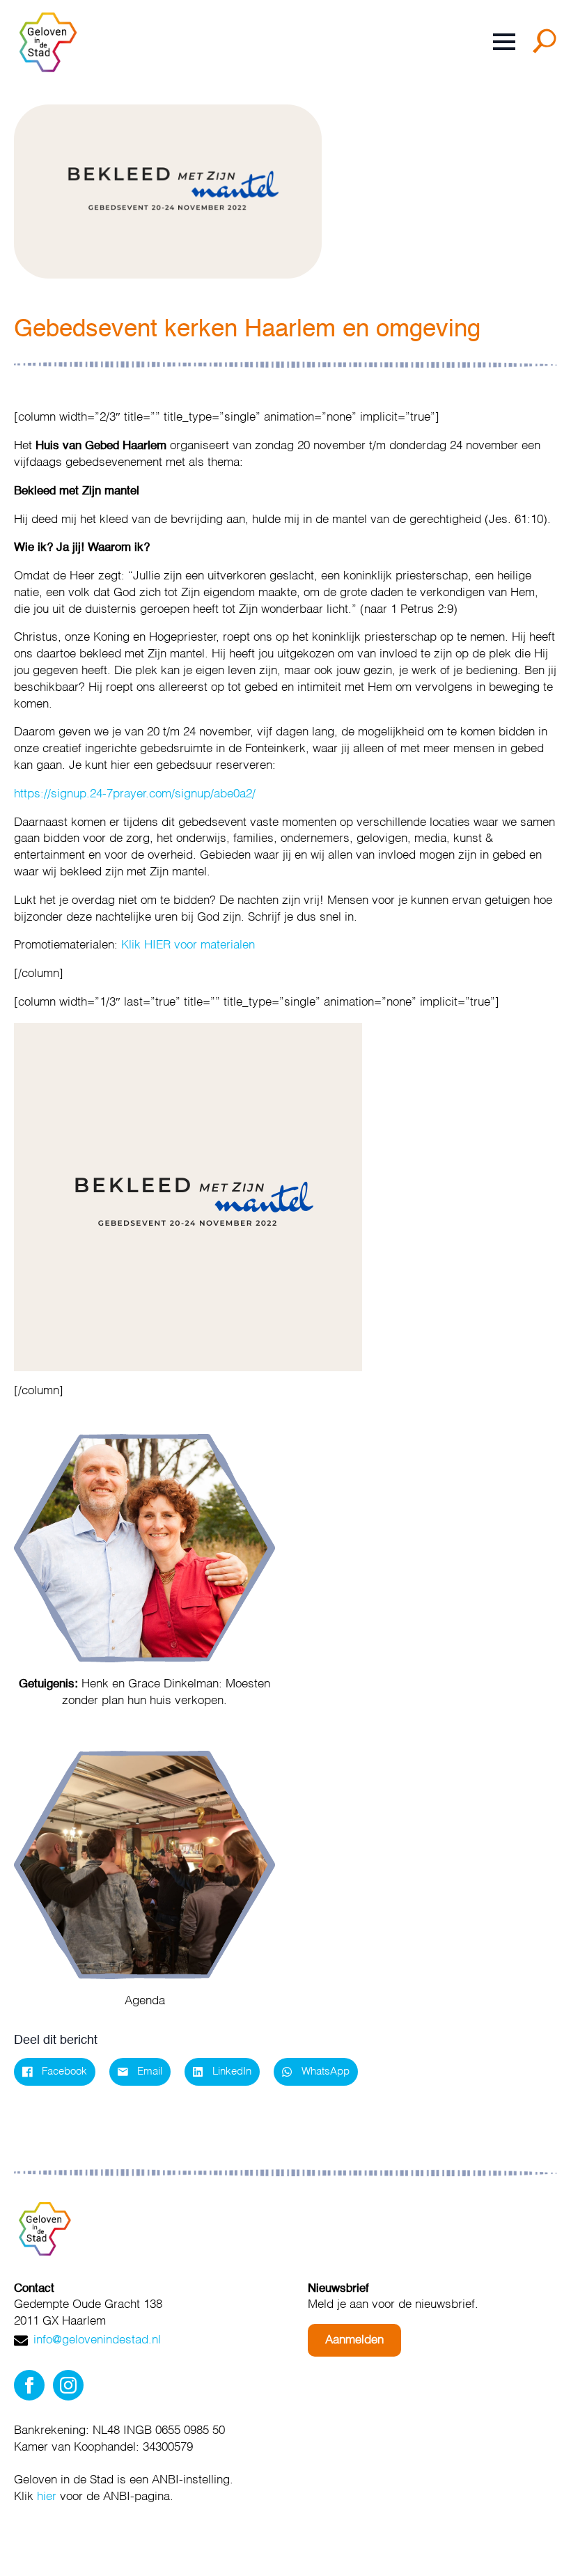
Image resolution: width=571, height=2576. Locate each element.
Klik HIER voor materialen (188, 945)
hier (47, 2497)
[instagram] (68, 2385)
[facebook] (29, 2385)
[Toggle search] (547, 46)
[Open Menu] (504, 42)
